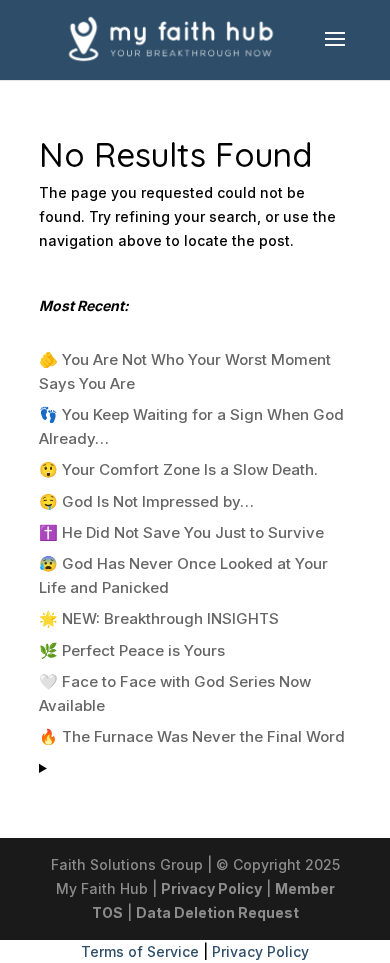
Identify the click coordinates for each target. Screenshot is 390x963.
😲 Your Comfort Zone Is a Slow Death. (178, 469)
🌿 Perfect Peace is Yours (132, 650)
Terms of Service (140, 951)
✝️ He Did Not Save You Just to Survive (181, 532)
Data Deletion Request (217, 912)
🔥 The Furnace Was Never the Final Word (192, 736)
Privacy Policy (211, 888)
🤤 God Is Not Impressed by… (146, 501)
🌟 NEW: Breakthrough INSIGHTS (159, 618)
